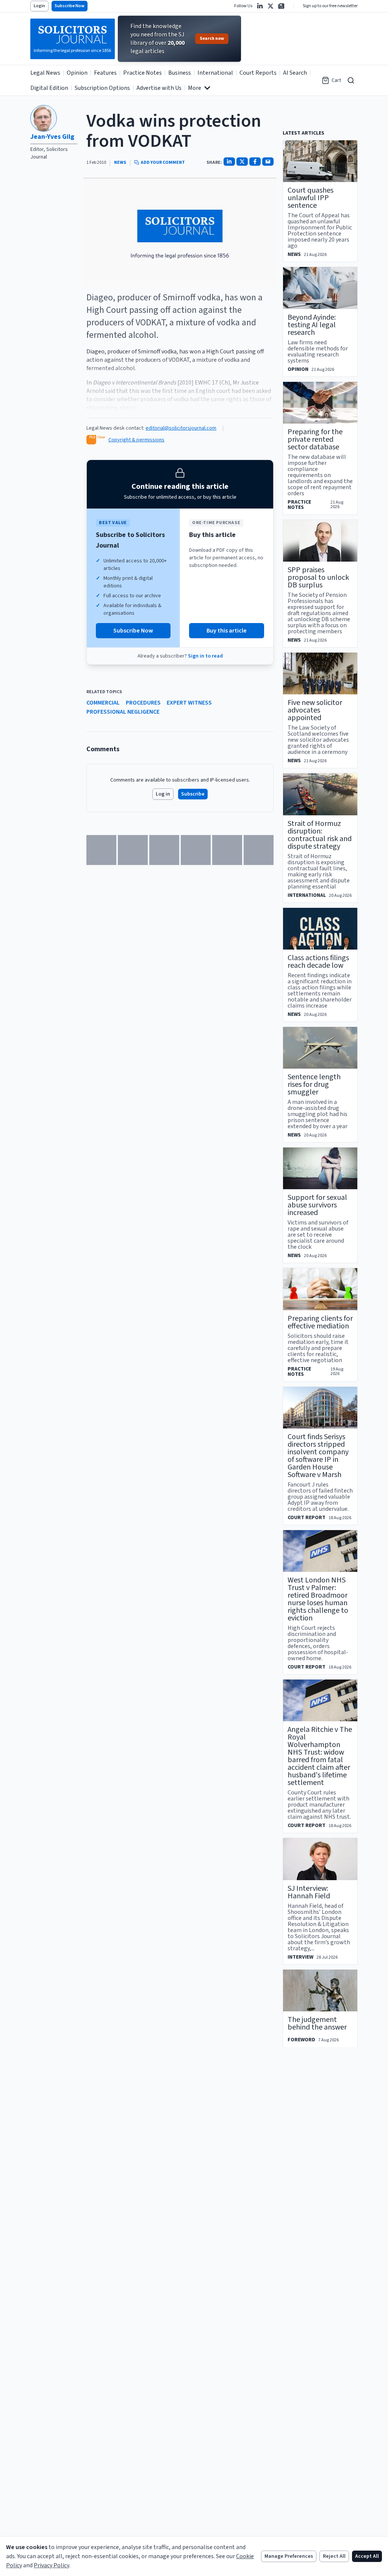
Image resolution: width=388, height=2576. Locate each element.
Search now (212, 38)
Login (39, 6)
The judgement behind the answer (317, 2023)
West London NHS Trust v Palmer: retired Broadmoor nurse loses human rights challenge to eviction (318, 1599)
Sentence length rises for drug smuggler (314, 1085)
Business (180, 73)
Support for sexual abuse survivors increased (317, 1205)
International (215, 73)
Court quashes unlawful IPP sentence (311, 198)
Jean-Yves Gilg (52, 137)
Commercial (103, 703)
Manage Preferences (289, 2556)
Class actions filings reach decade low (318, 962)
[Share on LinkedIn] (229, 162)
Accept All (367, 2556)
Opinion (77, 73)
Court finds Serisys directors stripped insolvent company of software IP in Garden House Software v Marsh (318, 1456)
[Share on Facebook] (255, 162)
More (195, 88)
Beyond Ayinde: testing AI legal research (312, 325)
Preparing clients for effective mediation (320, 1322)
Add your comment (163, 163)
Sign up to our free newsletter (330, 6)
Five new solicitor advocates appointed (315, 710)
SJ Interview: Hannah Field (309, 1892)
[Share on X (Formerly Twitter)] (242, 162)
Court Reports (258, 73)
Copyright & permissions (136, 440)
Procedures (143, 703)
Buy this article (227, 631)
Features (105, 73)
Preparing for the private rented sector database (315, 440)
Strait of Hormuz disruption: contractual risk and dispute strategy (320, 835)
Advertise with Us (159, 88)
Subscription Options (102, 88)
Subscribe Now (70, 6)
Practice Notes (142, 73)
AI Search (295, 73)
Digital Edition (49, 88)
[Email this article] (268, 162)
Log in (163, 794)
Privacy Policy (52, 2565)
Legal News (45, 73)
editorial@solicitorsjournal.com (181, 428)
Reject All (334, 2556)
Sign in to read (205, 656)
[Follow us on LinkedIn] (260, 6)
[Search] (351, 80)
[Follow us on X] (271, 6)
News (120, 163)
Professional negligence (123, 712)
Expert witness (189, 703)
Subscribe (193, 794)
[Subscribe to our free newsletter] (281, 6)
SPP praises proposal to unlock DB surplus (318, 578)
